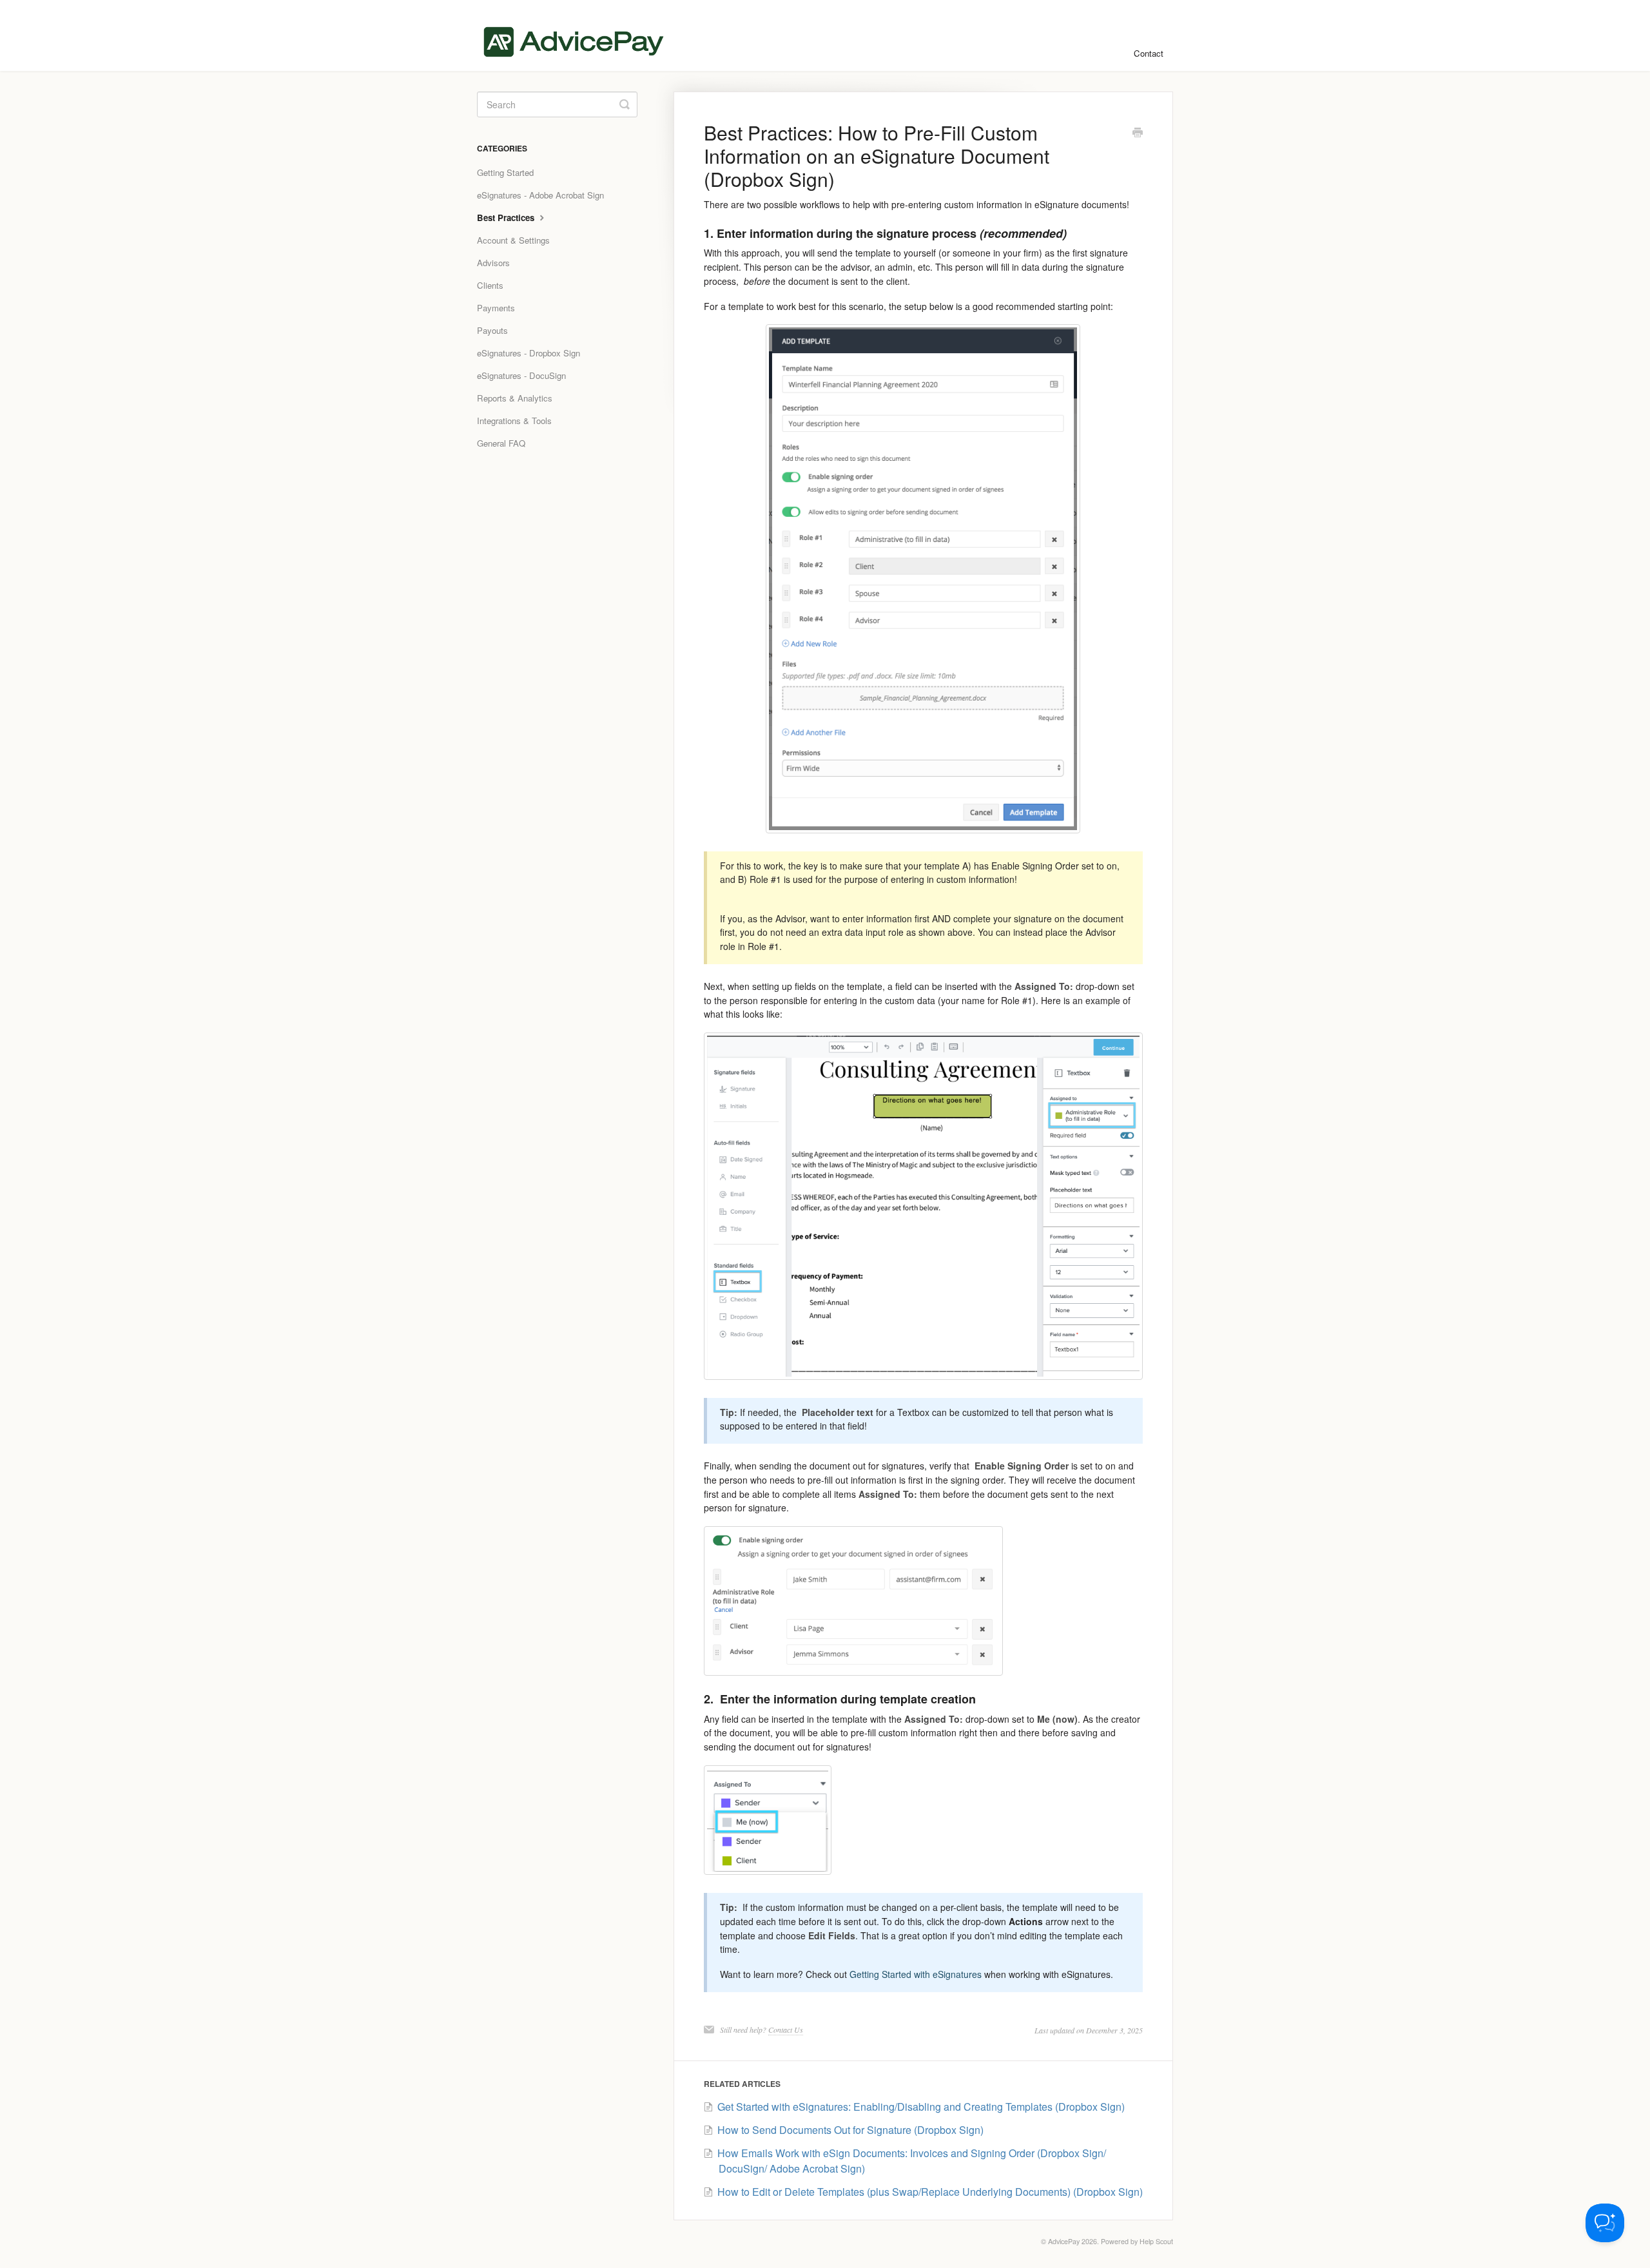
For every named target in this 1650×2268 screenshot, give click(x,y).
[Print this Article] (1138, 133)
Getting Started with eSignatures (916, 1974)
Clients (490, 285)
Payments (496, 308)
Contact (1149, 53)
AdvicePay (1064, 2241)
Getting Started (505, 172)
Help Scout (1156, 2241)
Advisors (493, 263)
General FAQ (501, 443)
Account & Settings (513, 240)
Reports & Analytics (515, 398)
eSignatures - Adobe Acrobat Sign (540, 195)
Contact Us (786, 2030)
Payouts (492, 330)
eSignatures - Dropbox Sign (529, 353)
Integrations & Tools (514, 421)
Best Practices (507, 218)
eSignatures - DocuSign (521, 375)
